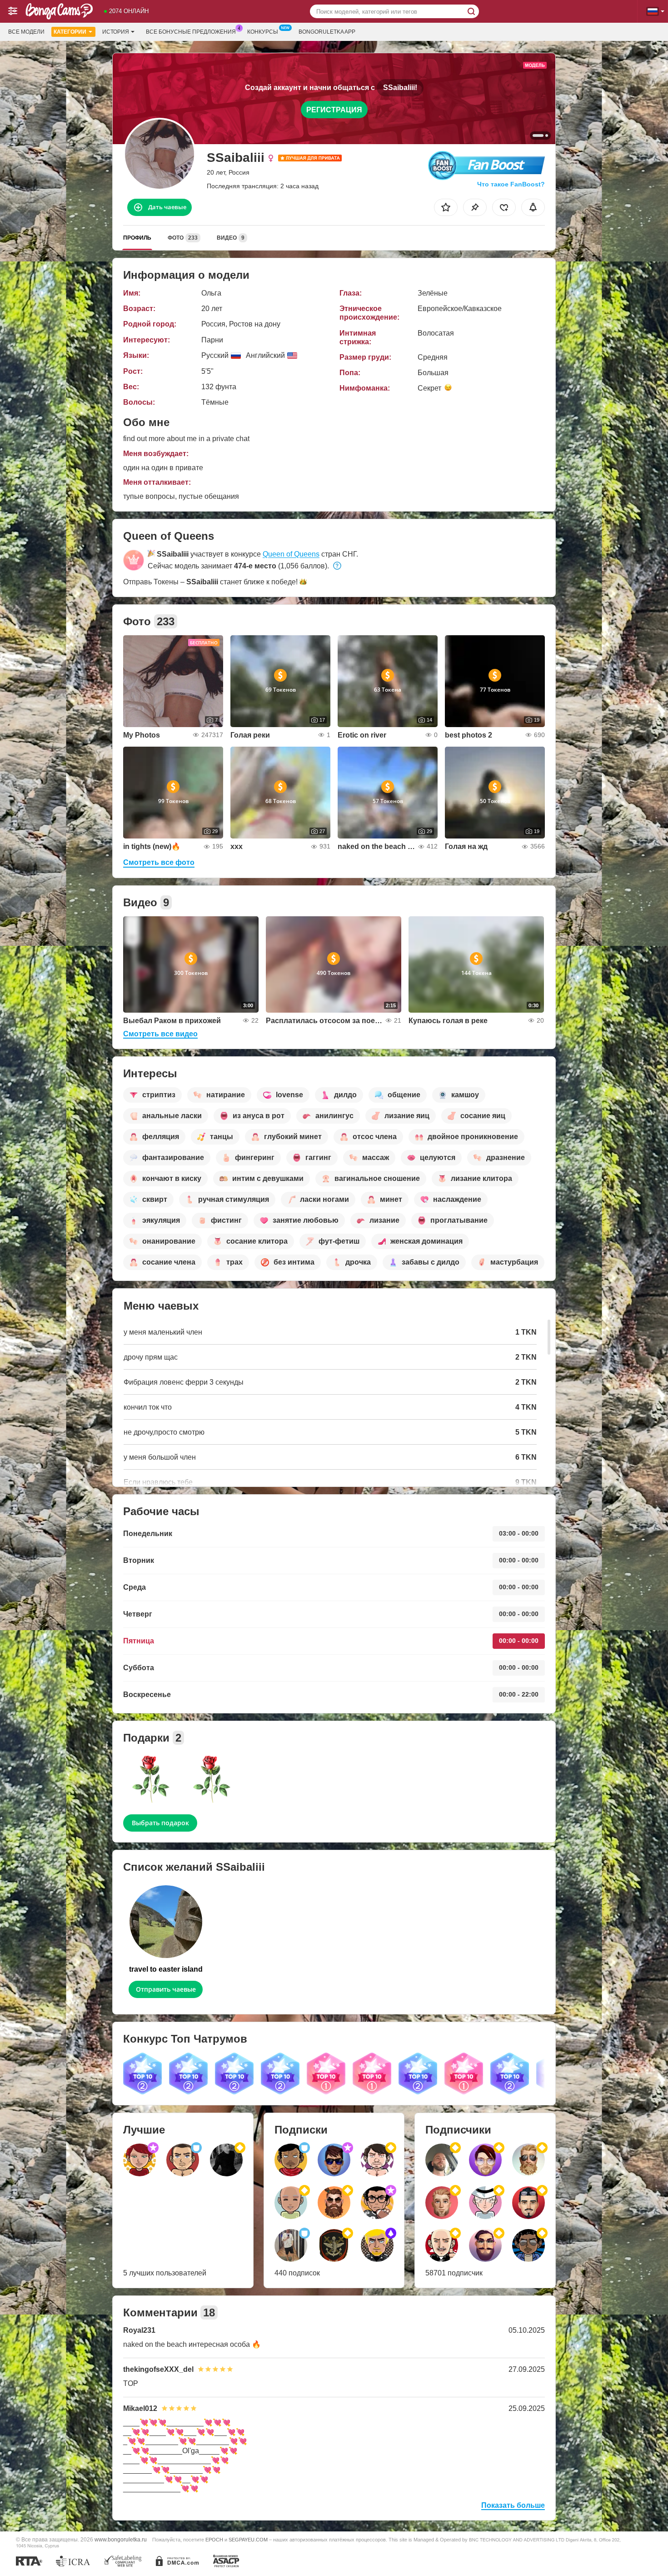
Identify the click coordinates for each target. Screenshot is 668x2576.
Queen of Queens (291, 554)
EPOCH (214, 2540)
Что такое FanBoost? (511, 184)
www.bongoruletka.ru (121, 2539)
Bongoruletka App (327, 32)
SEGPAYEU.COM (248, 2540)
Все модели (26, 32)
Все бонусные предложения (191, 32)
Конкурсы (263, 32)
